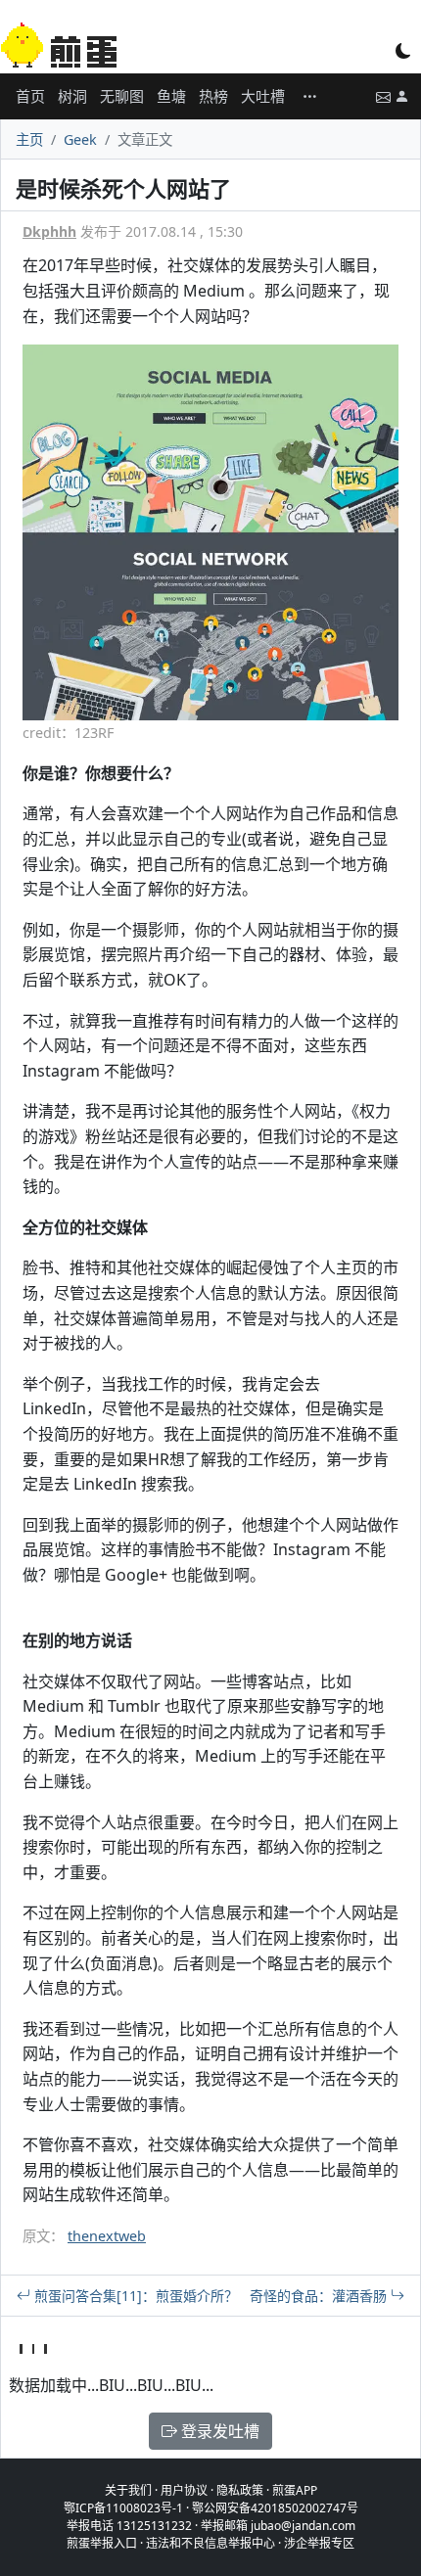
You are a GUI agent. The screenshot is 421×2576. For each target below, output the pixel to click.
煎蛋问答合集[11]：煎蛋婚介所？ (134, 2296)
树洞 (72, 96)
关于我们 (128, 2490)
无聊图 (122, 96)
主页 (29, 139)
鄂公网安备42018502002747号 (275, 2508)
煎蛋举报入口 (102, 2543)
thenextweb (107, 2236)
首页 (30, 96)
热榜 (213, 96)
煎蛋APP (295, 2490)
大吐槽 (263, 96)
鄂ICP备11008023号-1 (123, 2508)
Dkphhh (49, 231)
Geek (80, 139)
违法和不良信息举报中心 (210, 2543)
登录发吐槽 (218, 2431)
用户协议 (184, 2490)
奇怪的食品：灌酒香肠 (320, 2296)
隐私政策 (240, 2490)
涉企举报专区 (319, 2543)
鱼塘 (171, 96)
